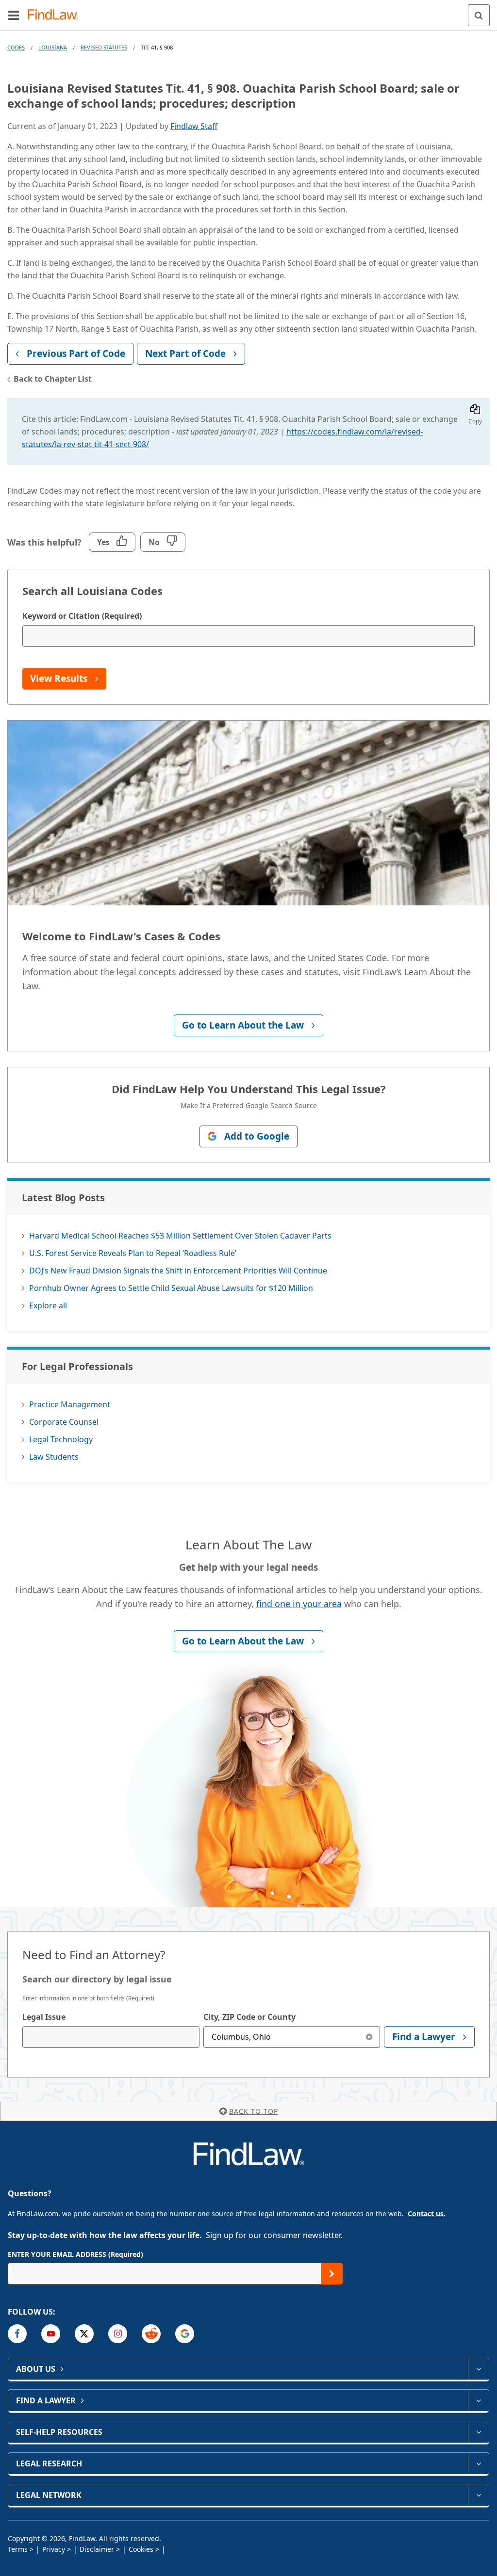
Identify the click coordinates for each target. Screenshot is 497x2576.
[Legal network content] (478, 2495)
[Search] (479, 15)
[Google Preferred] (185, 2334)
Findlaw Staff (194, 126)
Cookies (141, 2549)
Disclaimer (97, 2549)
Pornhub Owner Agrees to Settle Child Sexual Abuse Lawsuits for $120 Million (171, 1288)
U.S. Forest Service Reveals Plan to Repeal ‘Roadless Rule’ (133, 1253)
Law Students (54, 1457)
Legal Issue (44, 2017)
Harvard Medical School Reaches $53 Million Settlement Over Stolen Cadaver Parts (180, 1236)
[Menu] (14, 15)
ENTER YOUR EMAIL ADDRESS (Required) (75, 2254)
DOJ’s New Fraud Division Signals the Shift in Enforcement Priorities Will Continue (178, 1271)
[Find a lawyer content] (478, 2400)
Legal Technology (61, 1439)
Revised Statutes (104, 47)
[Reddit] (151, 2334)
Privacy (54, 2549)
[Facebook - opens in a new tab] (17, 2334)
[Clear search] (369, 2037)
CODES (16, 47)
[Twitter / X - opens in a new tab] (84, 2334)
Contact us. (427, 2214)
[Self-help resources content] (478, 2432)
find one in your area (299, 1604)
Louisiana (53, 47)
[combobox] (111, 2037)
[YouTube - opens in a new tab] (51, 2334)
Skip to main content (249, 11)
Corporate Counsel (64, 1422)
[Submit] (332, 2274)
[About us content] (478, 2369)
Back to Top (254, 2111)
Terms (18, 2549)
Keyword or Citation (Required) (82, 616)
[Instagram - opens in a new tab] (118, 2334)
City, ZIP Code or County (249, 2017)
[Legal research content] (478, 2463)
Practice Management (70, 1404)
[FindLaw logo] (56, 15)
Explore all (48, 1305)
